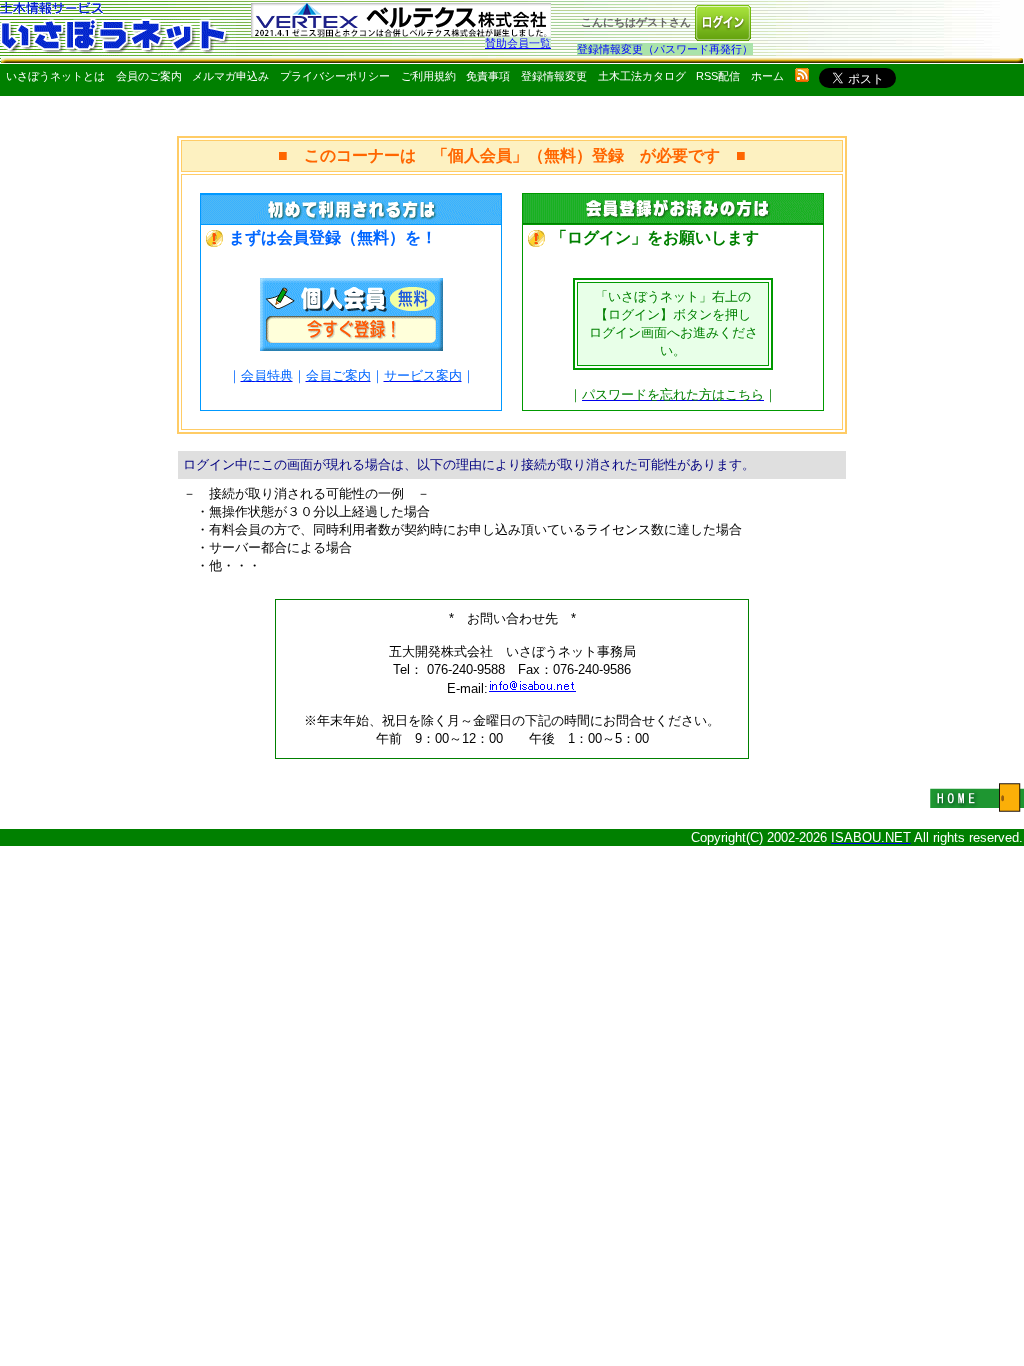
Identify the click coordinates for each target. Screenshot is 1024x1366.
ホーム (767, 76)
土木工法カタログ (642, 76)
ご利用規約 (428, 76)
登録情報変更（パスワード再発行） (665, 49)
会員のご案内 (149, 76)
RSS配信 (718, 76)
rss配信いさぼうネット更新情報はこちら (802, 75)
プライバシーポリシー (335, 76)
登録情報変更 (554, 76)
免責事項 (488, 76)
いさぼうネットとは (55, 76)
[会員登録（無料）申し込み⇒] (351, 345)
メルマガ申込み (230, 76)
